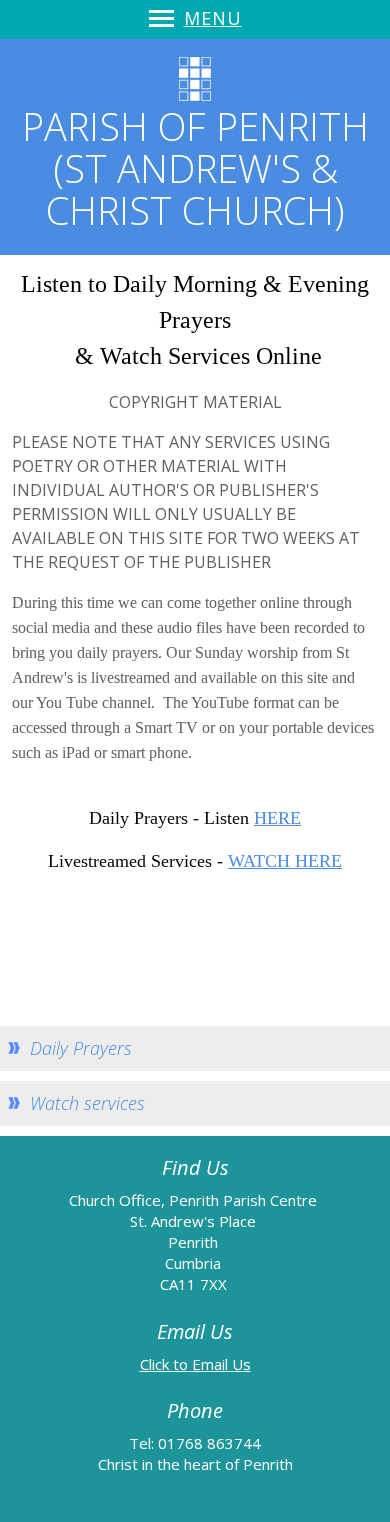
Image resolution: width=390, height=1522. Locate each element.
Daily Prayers (81, 1048)
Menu (213, 18)
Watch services (87, 1103)
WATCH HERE (285, 861)
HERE (277, 818)
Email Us (221, 1364)
